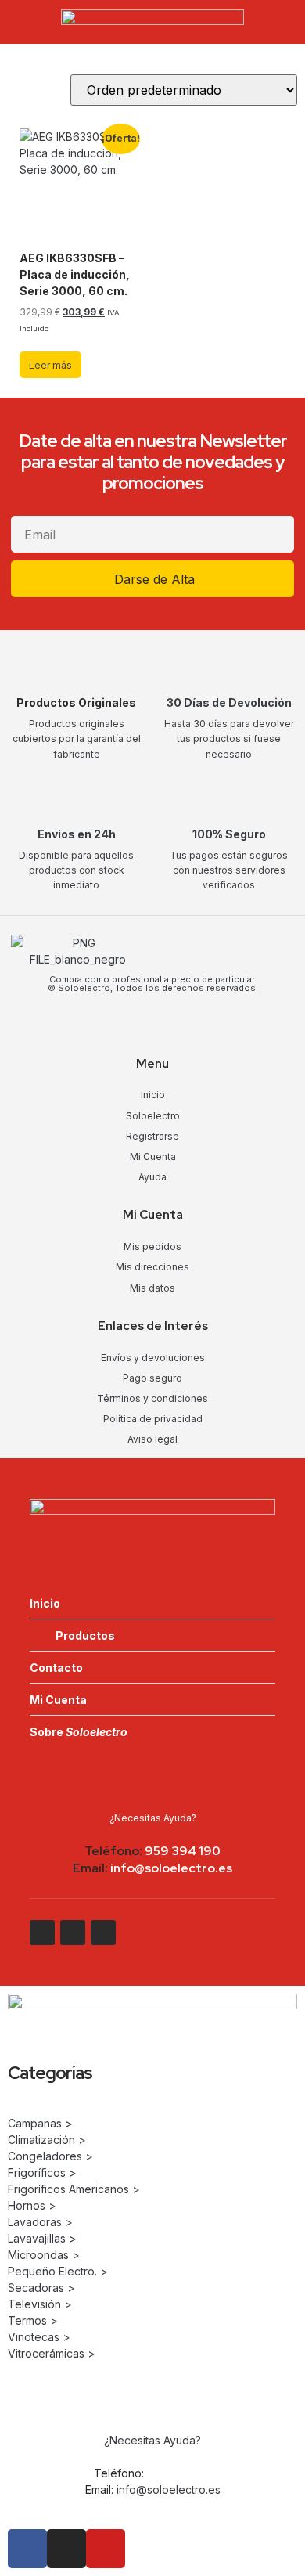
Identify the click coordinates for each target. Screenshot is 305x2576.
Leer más (50, 365)
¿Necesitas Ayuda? (153, 1818)
